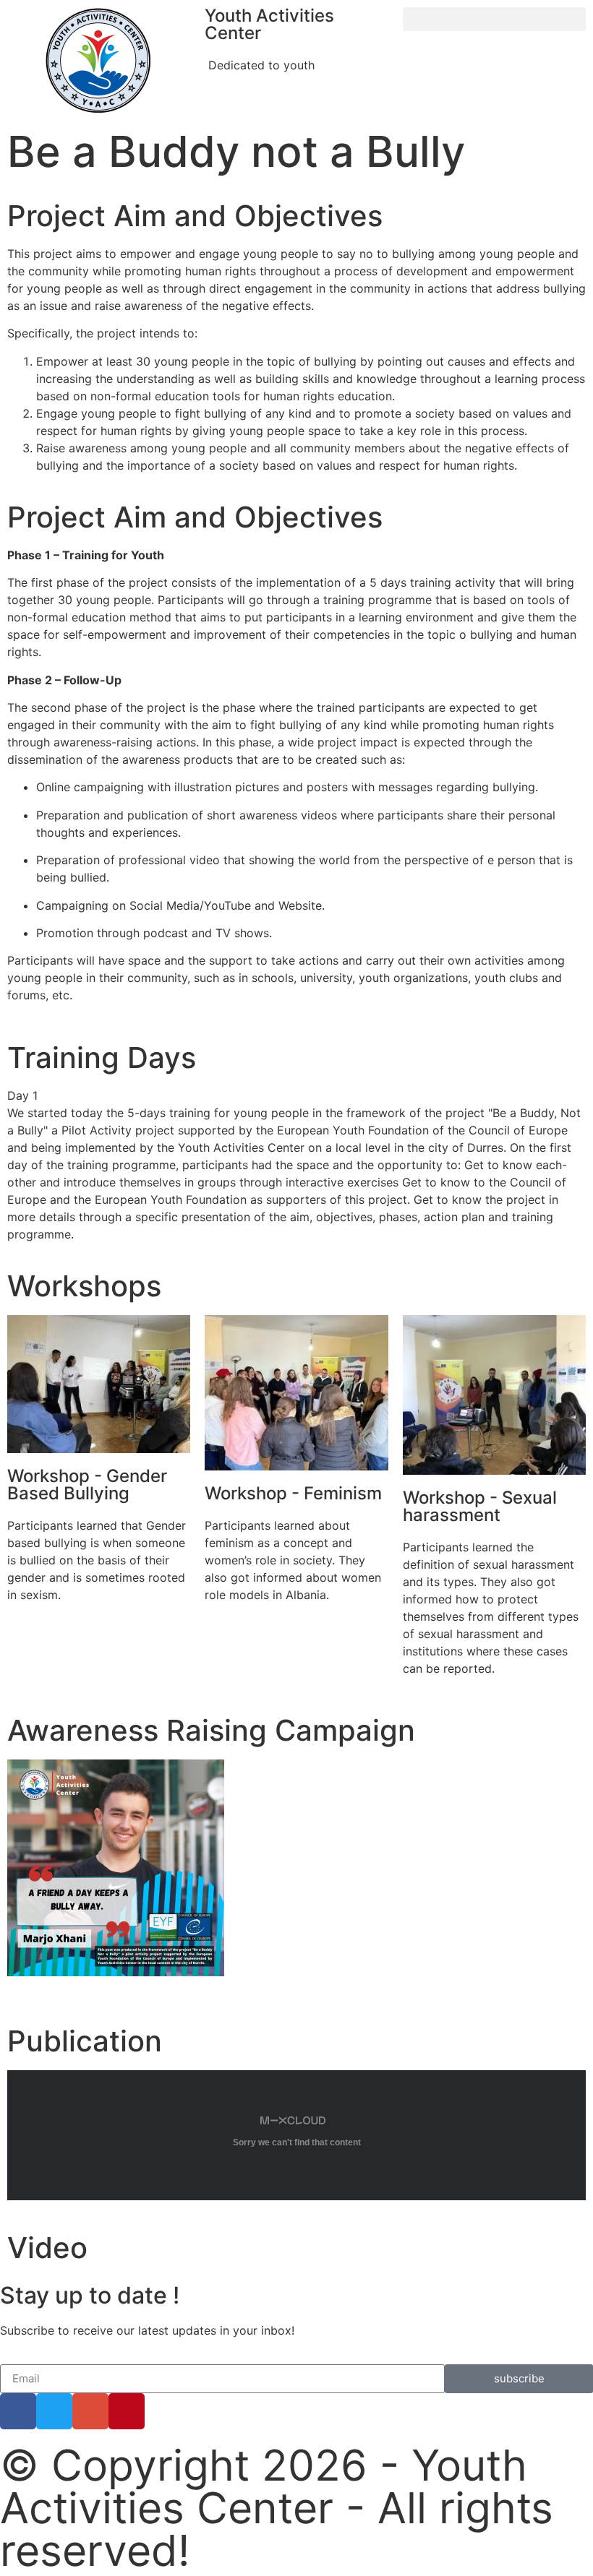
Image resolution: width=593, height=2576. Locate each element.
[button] (494, 19)
